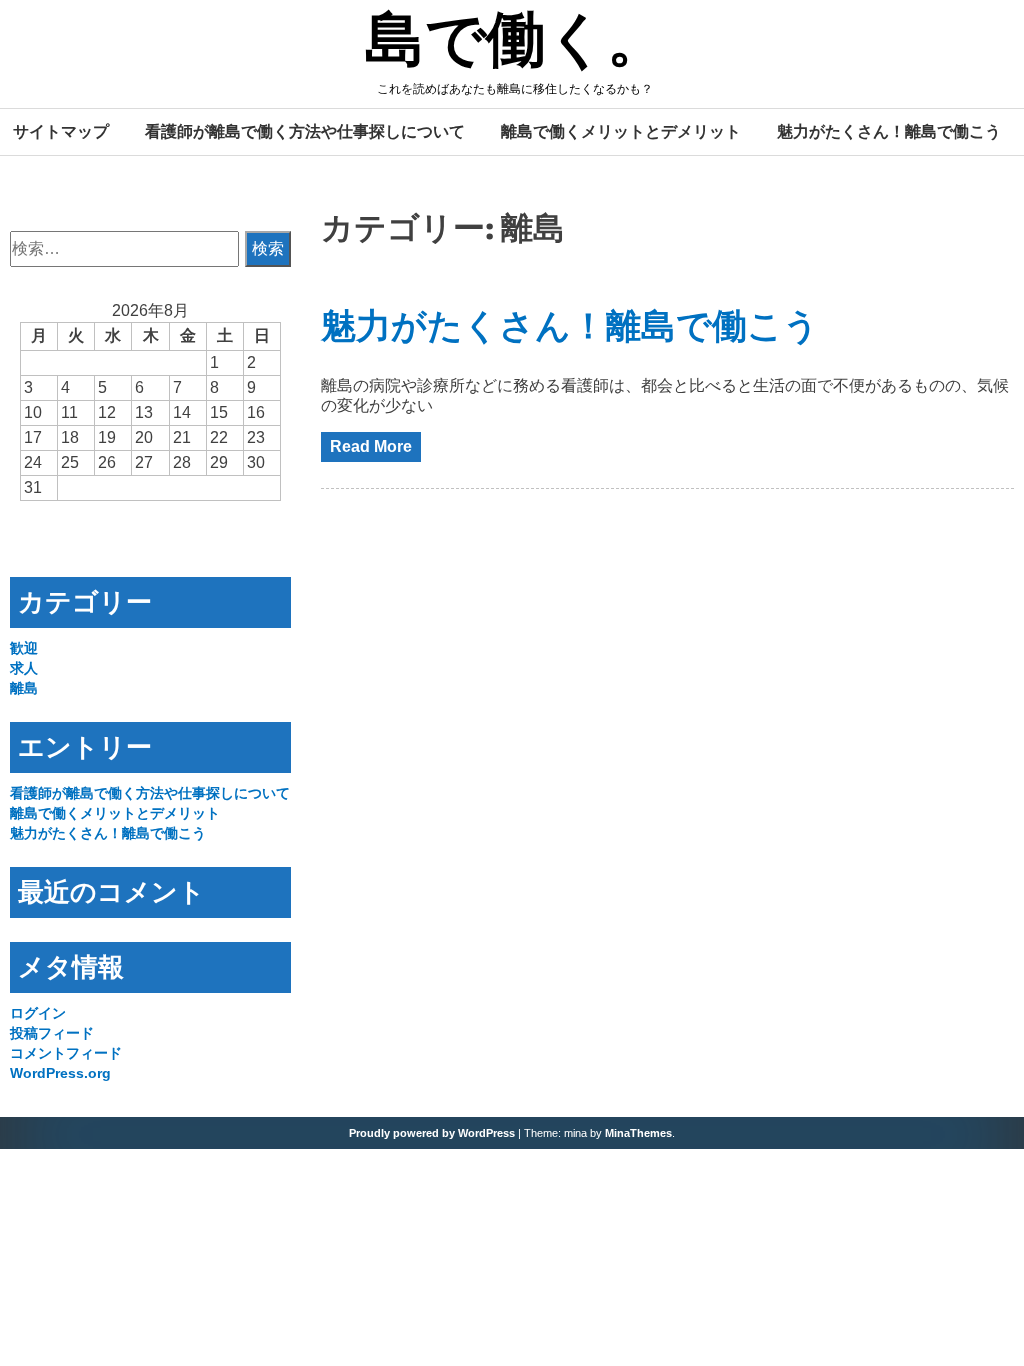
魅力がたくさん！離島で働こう (889, 131)
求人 (24, 668)
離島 (24, 688)
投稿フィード (52, 1033)
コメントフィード (66, 1053)
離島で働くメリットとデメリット (621, 131)
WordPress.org (60, 1073)
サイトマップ (61, 131)
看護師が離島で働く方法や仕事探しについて (305, 131)
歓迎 (24, 648)
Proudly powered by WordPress (432, 1133)
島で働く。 (516, 43)
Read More (371, 446)
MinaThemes (638, 1133)
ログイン (38, 1013)
